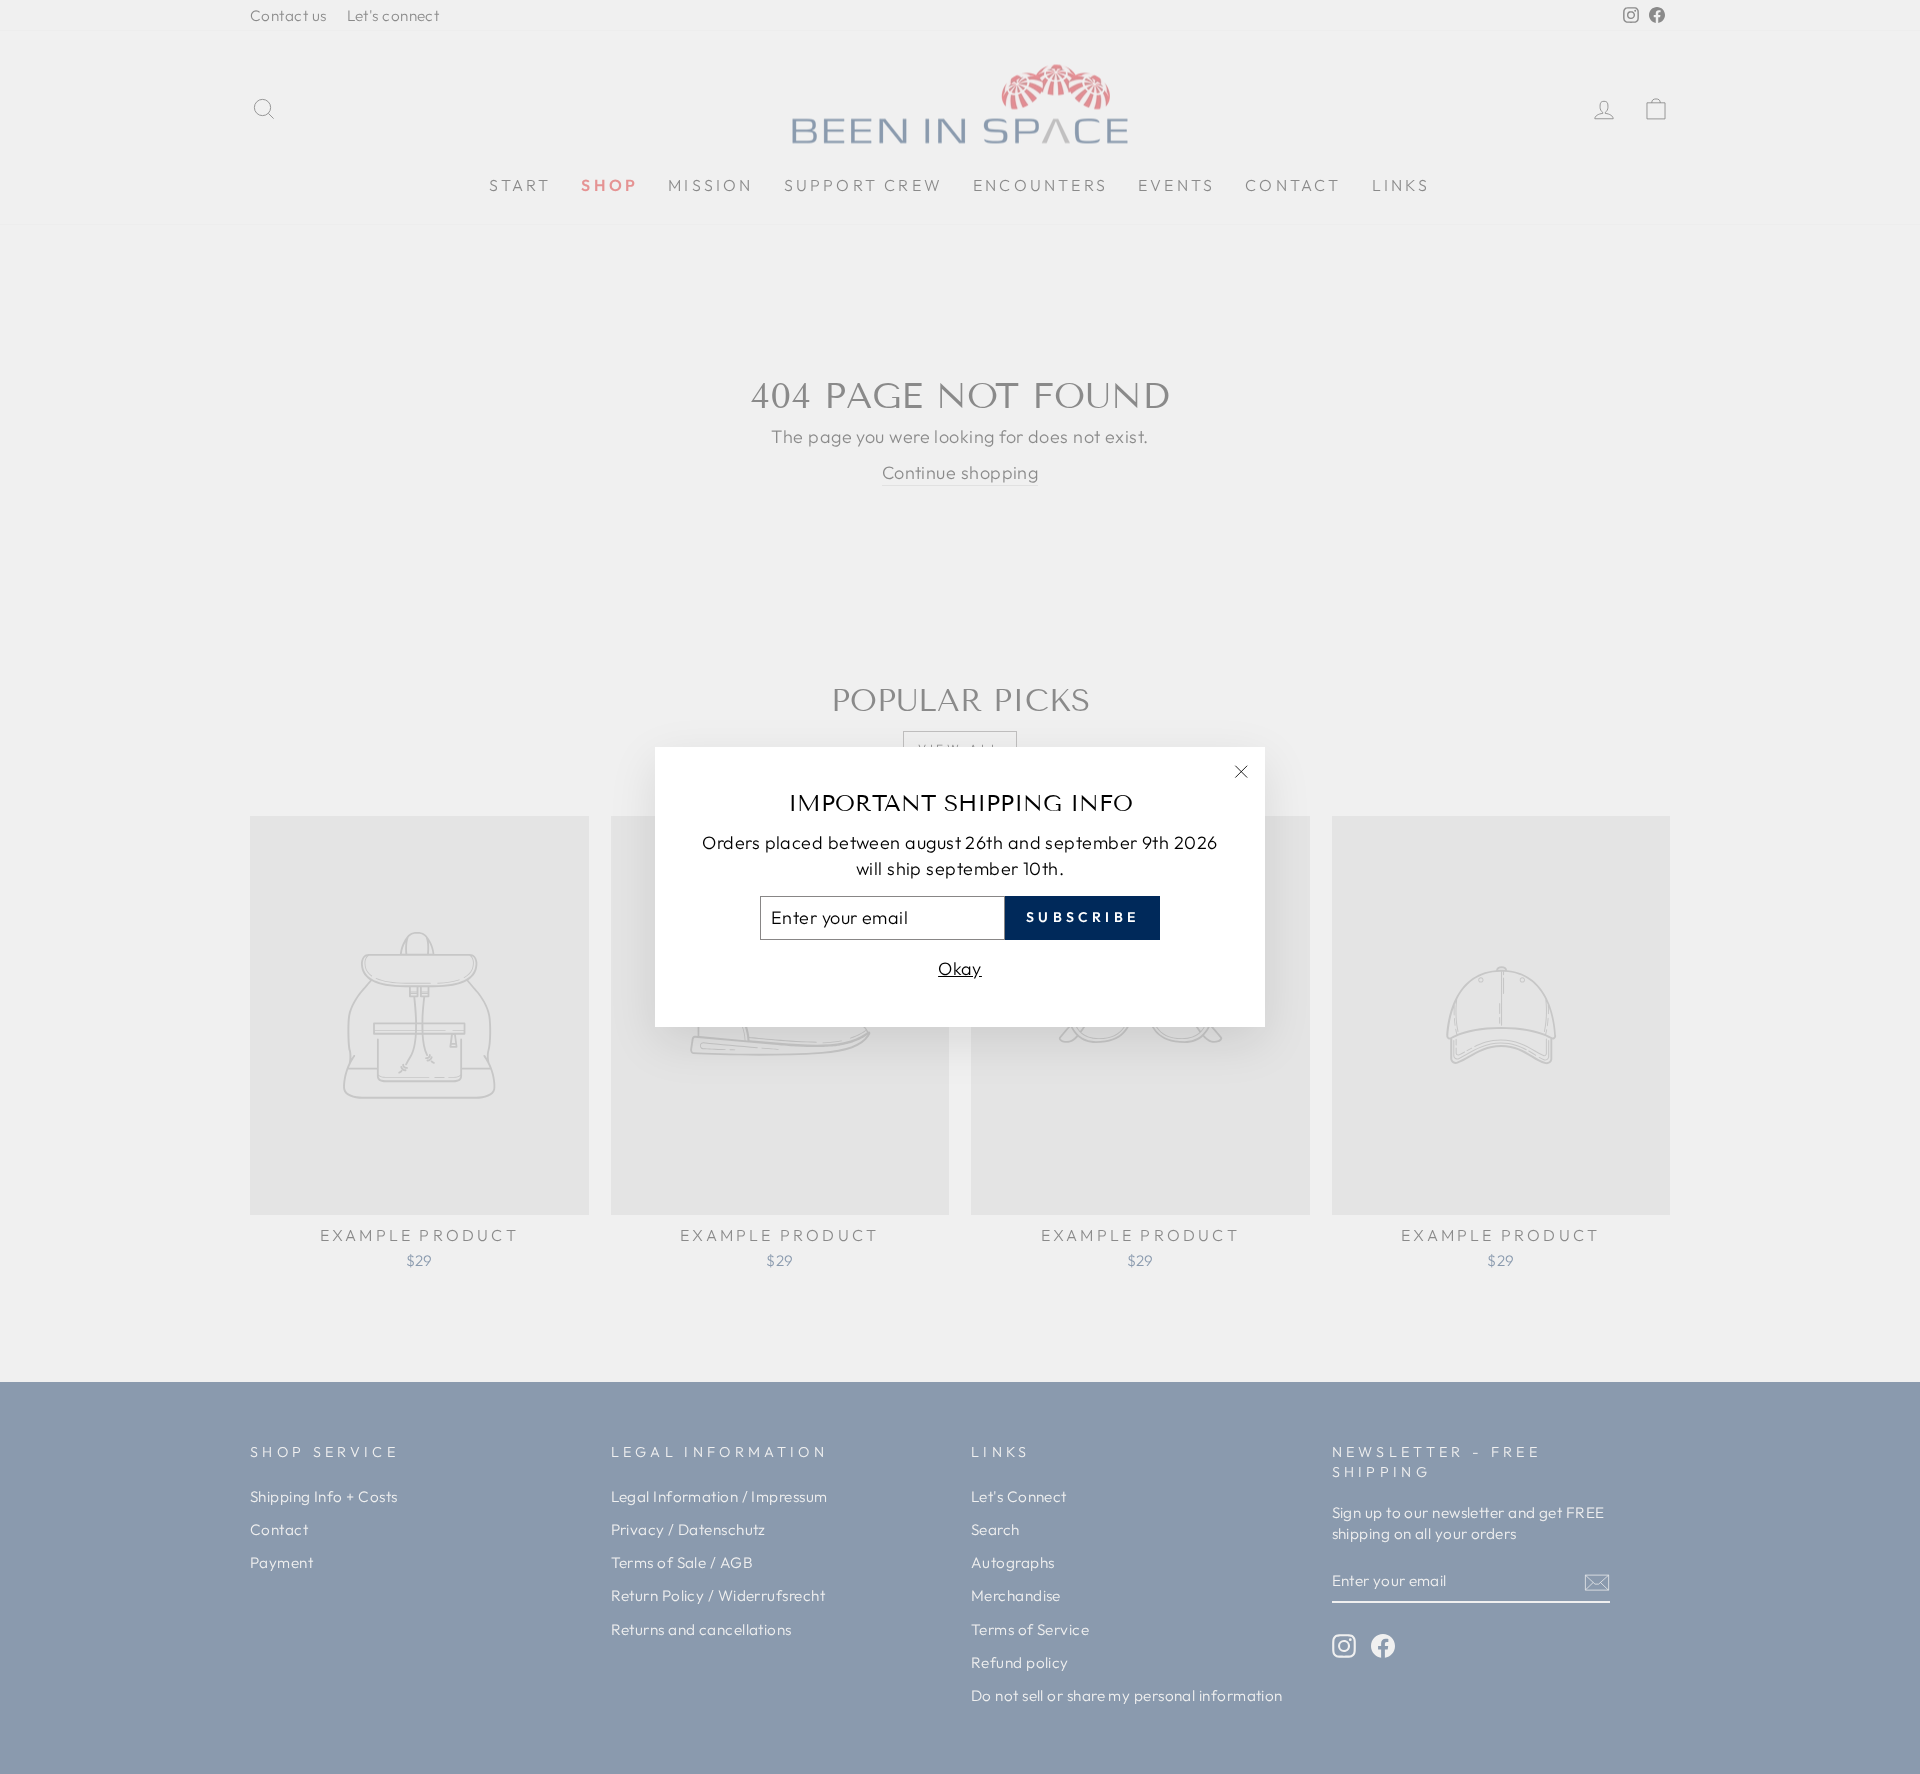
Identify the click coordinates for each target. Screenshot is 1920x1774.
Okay (960, 968)
